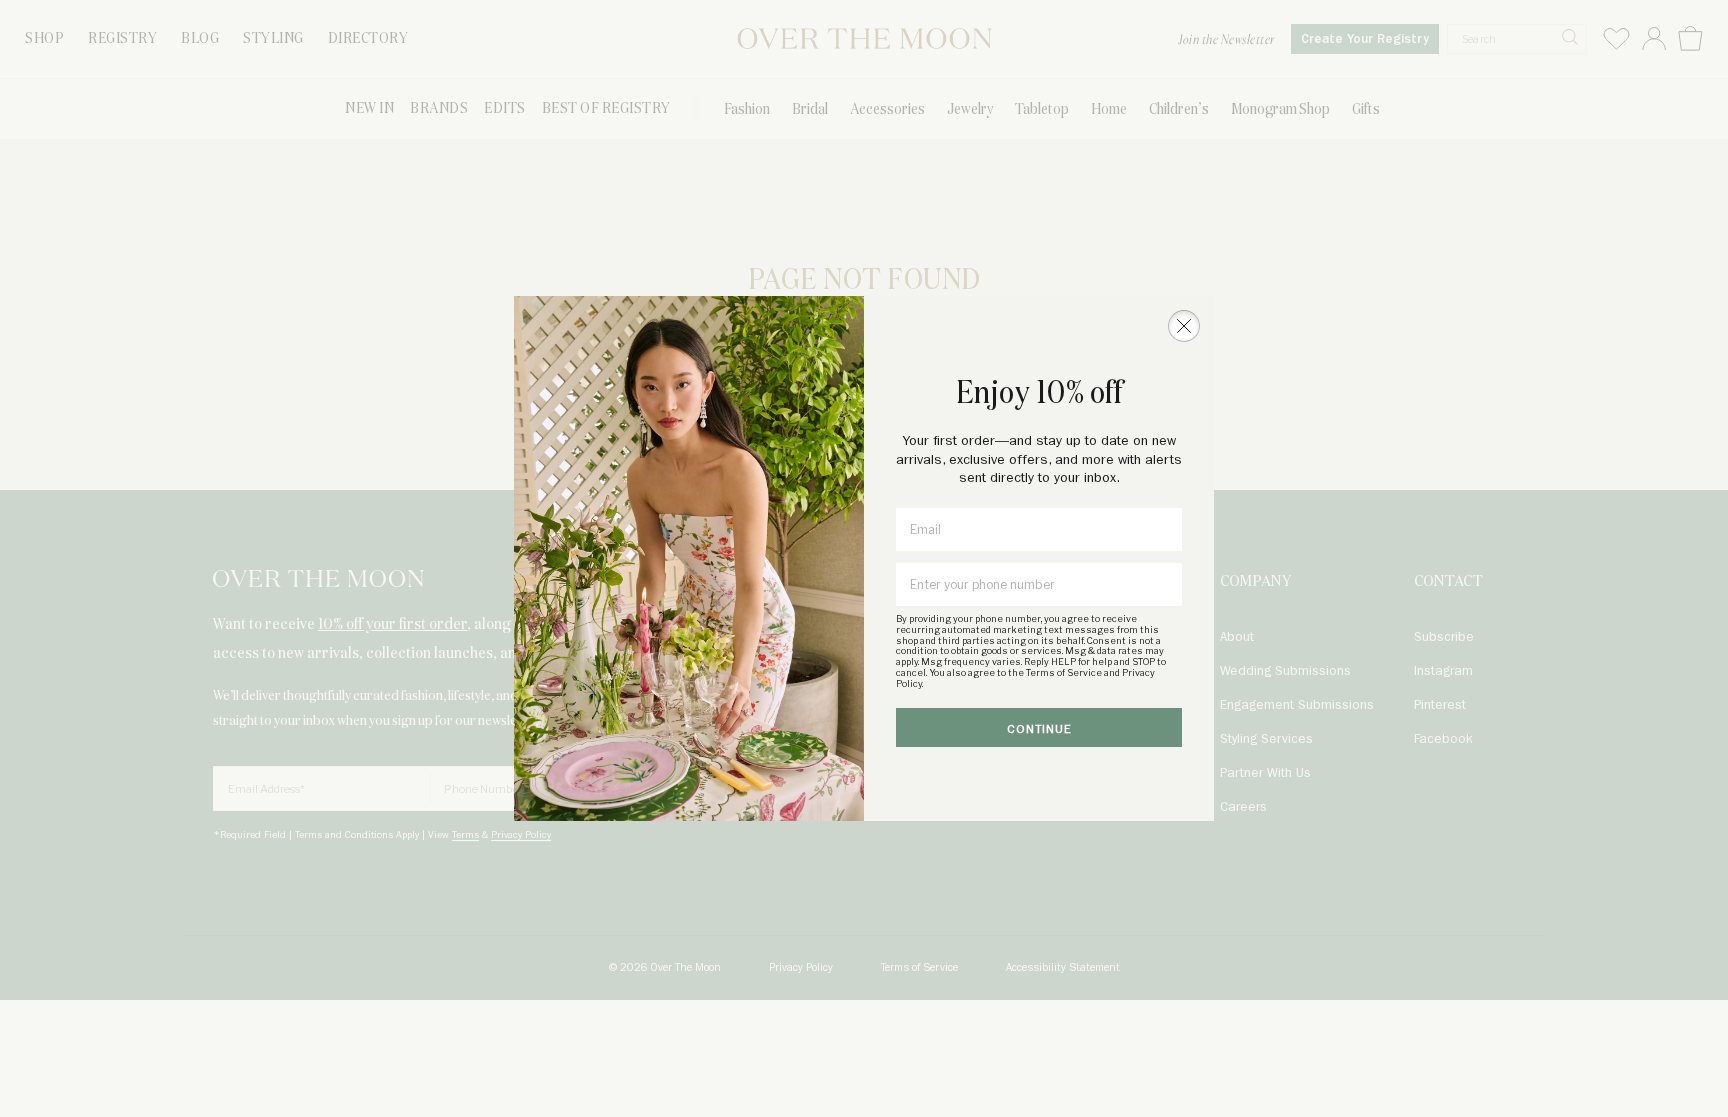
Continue (1039, 729)
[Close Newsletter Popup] (1184, 326)
